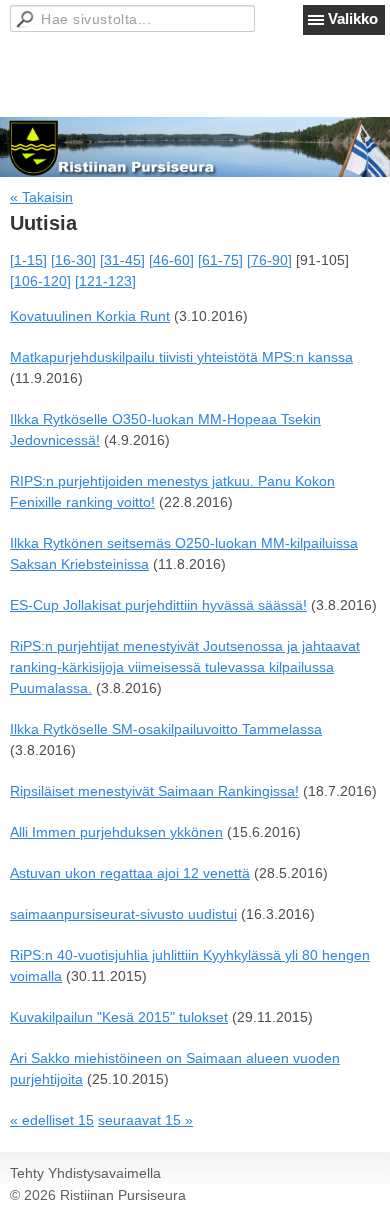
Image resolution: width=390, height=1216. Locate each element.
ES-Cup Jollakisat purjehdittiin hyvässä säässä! (158, 605)
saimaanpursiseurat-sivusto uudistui (123, 914)
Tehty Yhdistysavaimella (85, 1173)
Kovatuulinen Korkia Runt (90, 316)
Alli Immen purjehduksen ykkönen (116, 832)
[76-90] (269, 260)
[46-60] (171, 260)
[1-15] (28, 260)
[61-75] (220, 260)
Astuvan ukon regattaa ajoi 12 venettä (130, 873)
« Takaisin (41, 197)
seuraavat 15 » (145, 1120)
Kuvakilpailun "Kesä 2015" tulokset (119, 1017)
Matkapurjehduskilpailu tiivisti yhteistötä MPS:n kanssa (181, 357)
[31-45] (122, 260)
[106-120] (40, 281)
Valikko (353, 18)
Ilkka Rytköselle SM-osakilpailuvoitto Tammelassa (166, 729)
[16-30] (73, 260)
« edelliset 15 (52, 1120)
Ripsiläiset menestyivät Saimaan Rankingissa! (154, 791)
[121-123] (105, 281)
